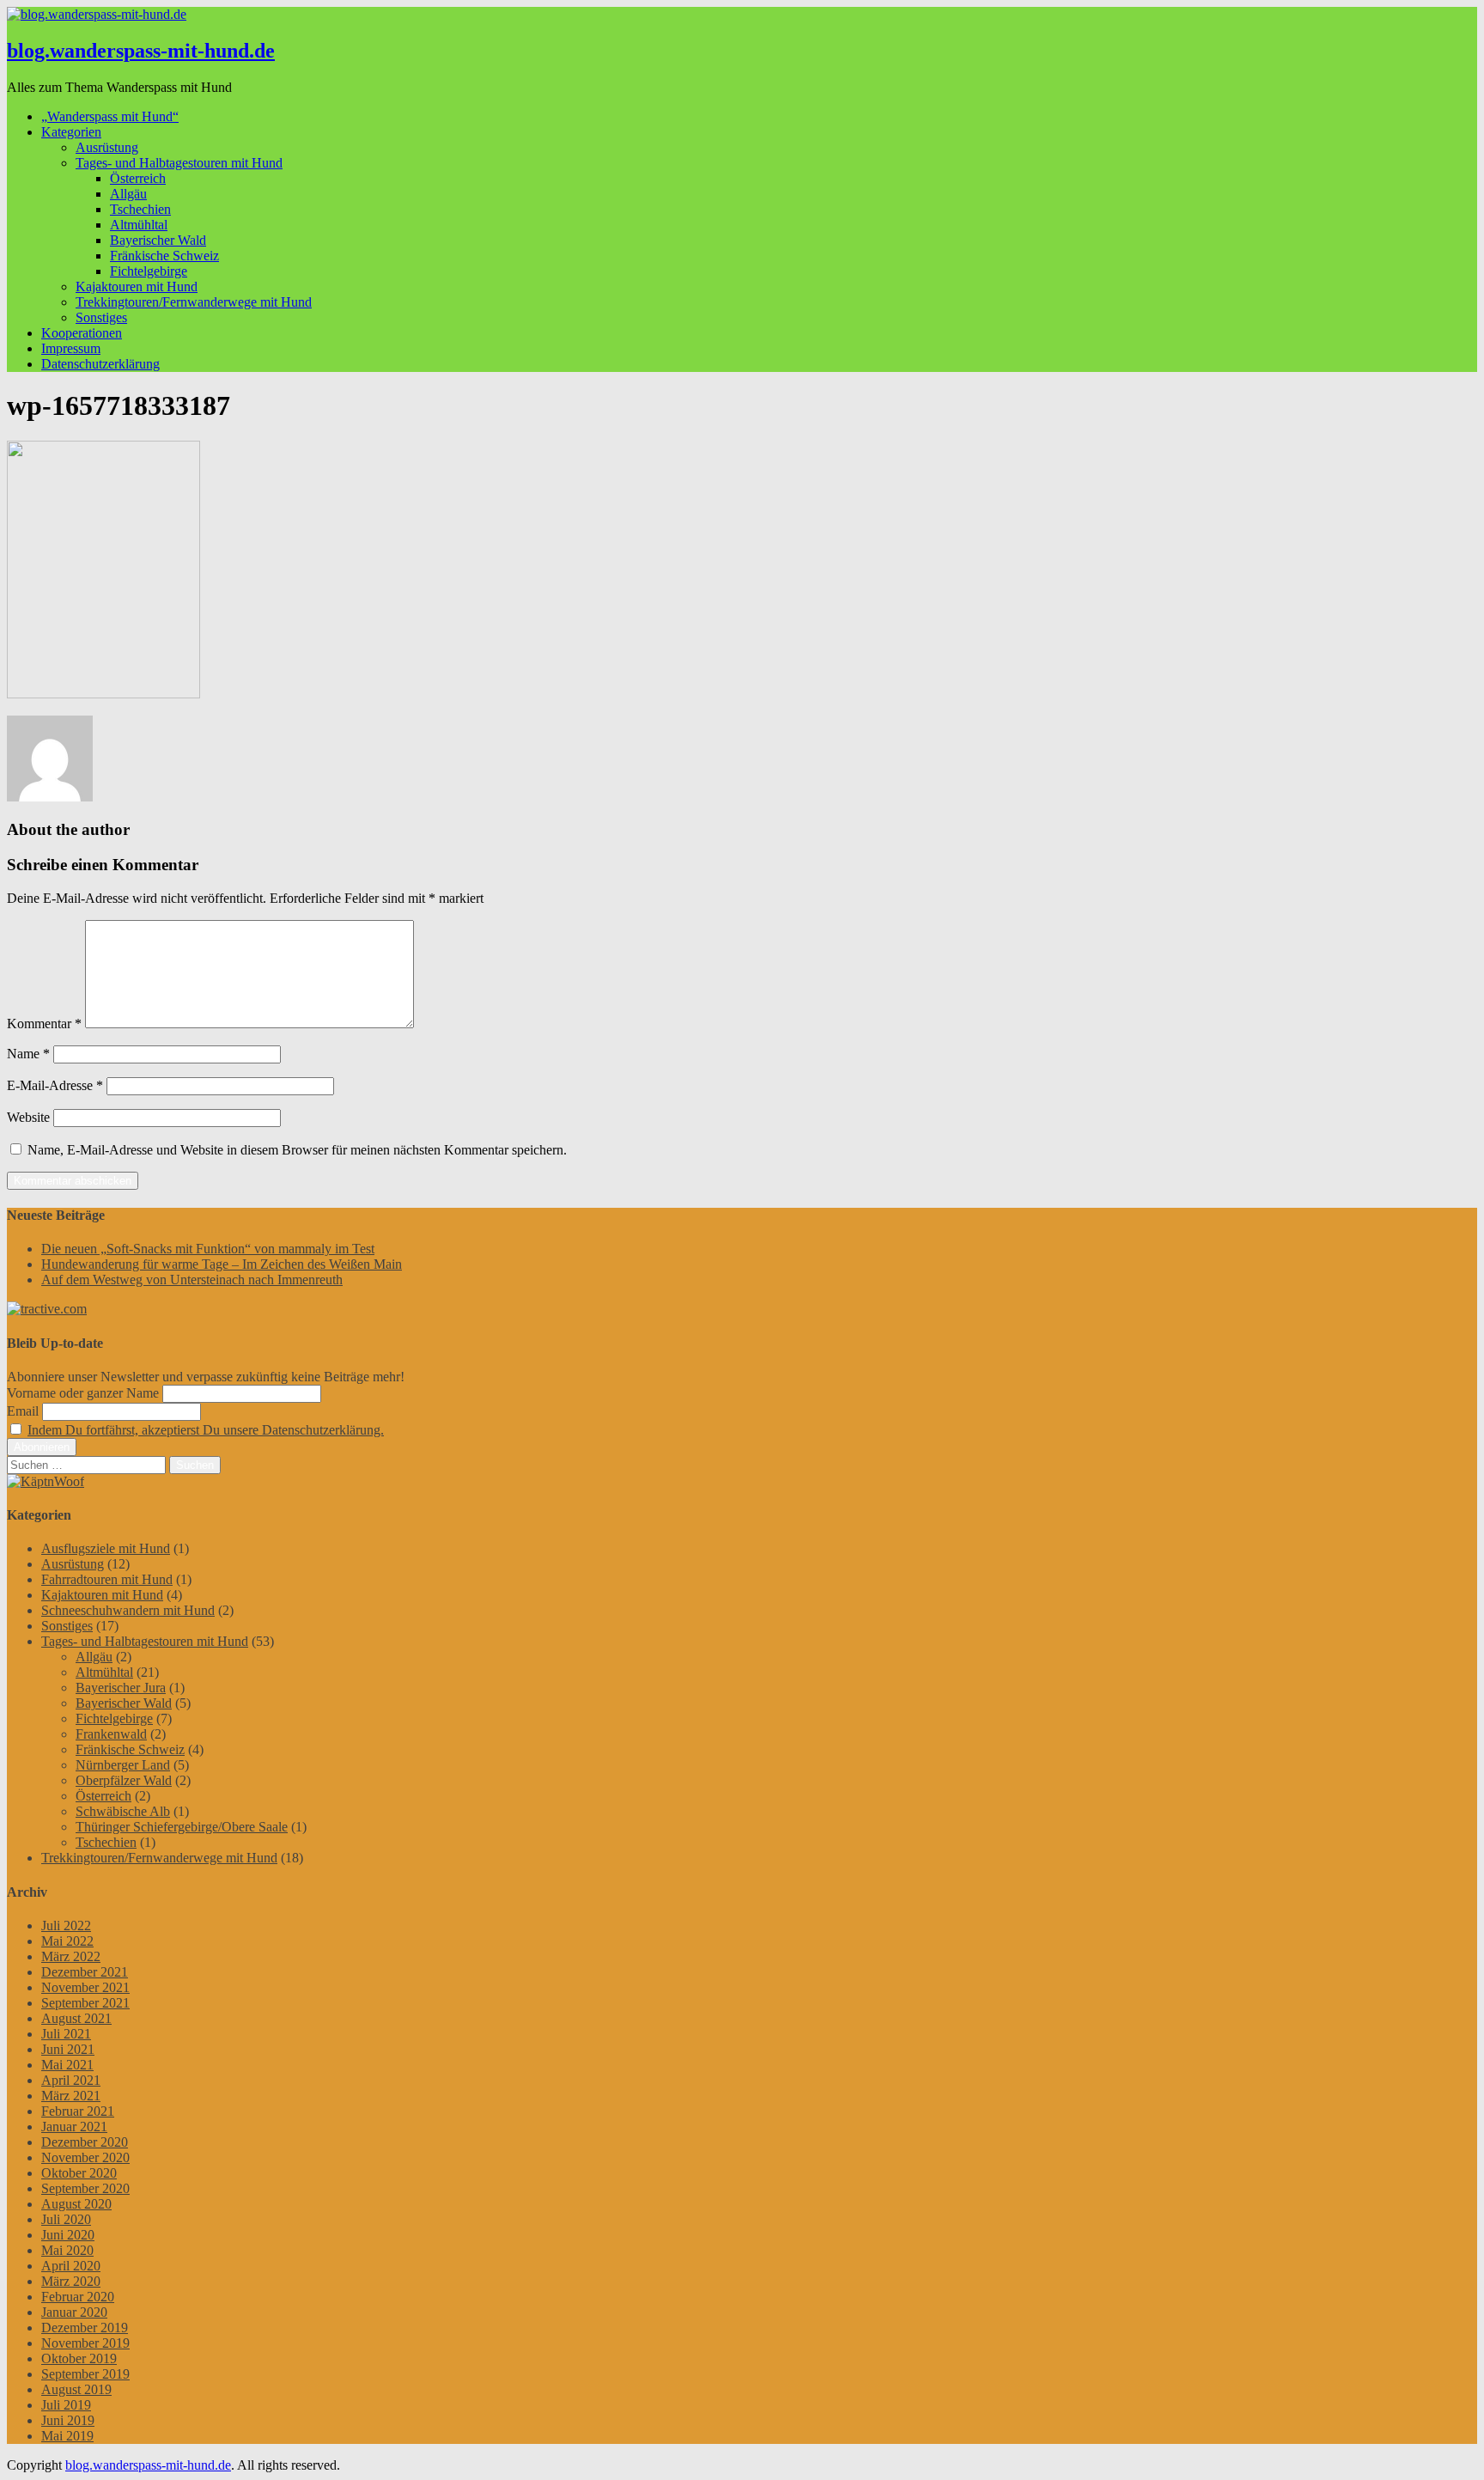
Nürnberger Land (123, 1765)
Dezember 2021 (85, 1972)
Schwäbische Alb (123, 1811)
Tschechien (140, 209)
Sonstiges (101, 317)
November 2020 (85, 2157)
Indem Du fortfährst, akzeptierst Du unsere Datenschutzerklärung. (206, 1430)
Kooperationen (82, 333)
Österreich (138, 178)
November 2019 (85, 2343)
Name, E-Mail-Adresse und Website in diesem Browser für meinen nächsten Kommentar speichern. (297, 1150)
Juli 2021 (66, 2034)
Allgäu (128, 194)
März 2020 (71, 2281)
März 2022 (71, 1956)
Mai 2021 (67, 2065)
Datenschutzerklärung (100, 364)
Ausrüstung (107, 147)
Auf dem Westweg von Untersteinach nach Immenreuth (192, 1280)
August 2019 (76, 2389)
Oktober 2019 (79, 2358)
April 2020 (71, 2266)
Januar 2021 (74, 2127)
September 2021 (85, 2003)
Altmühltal (139, 225)
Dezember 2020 (85, 2142)
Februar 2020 (78, 2297)
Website (28, 1117)
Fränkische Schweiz (164, 256)
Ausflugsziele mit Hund (106, 1548)
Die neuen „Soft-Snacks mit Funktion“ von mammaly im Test (208, 1249)
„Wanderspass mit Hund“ (110, 116)
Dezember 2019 (85, 2328)
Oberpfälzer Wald (124, 1780)
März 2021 (71, 2096)
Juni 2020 (68, 2235)
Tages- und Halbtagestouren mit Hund (179, 163)
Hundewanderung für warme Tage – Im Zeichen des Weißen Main (222, 1264)
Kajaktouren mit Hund (137, 286)
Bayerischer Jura (121, 1688)
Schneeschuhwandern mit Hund (128, 1610)
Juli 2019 (66, 2405)
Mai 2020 (67, 2250)
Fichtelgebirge (149, 271)
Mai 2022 (67, 1941)
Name (28, 1054)
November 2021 (85, 1987)
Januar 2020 (74, 2312)
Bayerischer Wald (158, 240)
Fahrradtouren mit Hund (107, 1579)
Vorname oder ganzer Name (83, 1393)
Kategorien (71, 132)
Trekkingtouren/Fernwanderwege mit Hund (194, 302)
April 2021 (71, 2080)
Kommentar (44, 1024)
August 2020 (76, 2204)
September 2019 (85, 2374)
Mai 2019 (67, 2436)
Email (23, 1411)
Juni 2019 (68, 2420)
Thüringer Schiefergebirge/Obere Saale (182, 1827)
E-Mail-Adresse (55, 1085)
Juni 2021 (68, 2049)
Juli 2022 (66, 1926)
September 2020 (85, 2188)
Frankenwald (111, 1734)
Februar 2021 (78, 2111)
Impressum (71, 348)
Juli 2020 (66, 2219)
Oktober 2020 (79, 2173)
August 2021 (76, 2018)
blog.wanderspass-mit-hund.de (141, 51)
